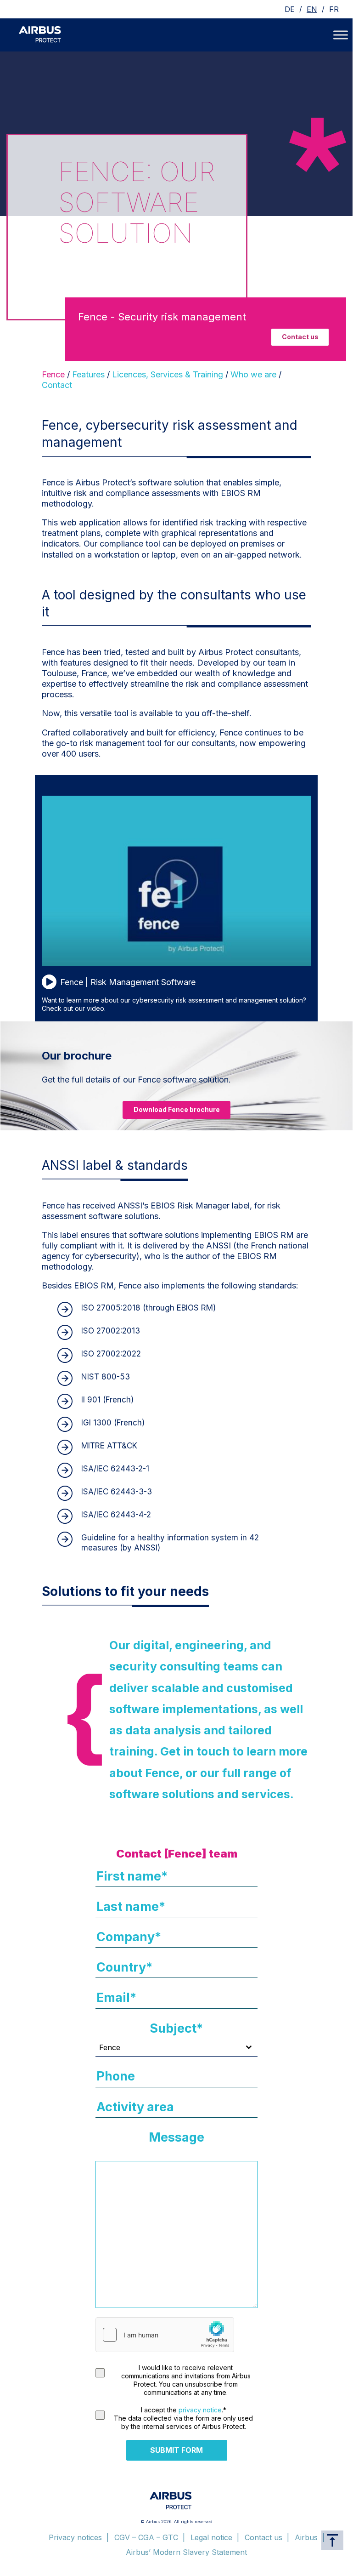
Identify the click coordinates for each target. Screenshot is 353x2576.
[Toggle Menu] (341, 35)
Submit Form (176, 2450)
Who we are (253, 374)
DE (290, 9)
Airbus (306, 2537)
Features (88, 374)
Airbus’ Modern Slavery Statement (186, 2552)
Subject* (176, 2028)
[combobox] (176, 2048)
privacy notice (200, 2410)
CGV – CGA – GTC (146, 2537)
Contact (57, 385)
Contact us (300, 337)
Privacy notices (75, 2537)
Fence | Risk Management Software (128, 982)
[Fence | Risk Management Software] (176, 963)
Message (176, 2137)
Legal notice (211, 2537)
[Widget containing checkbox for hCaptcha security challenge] (165, 2335)
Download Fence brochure (177, 1109)
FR (334, 9)
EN (312, 9)
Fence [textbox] (110, 2047)
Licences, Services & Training (168, 374)
